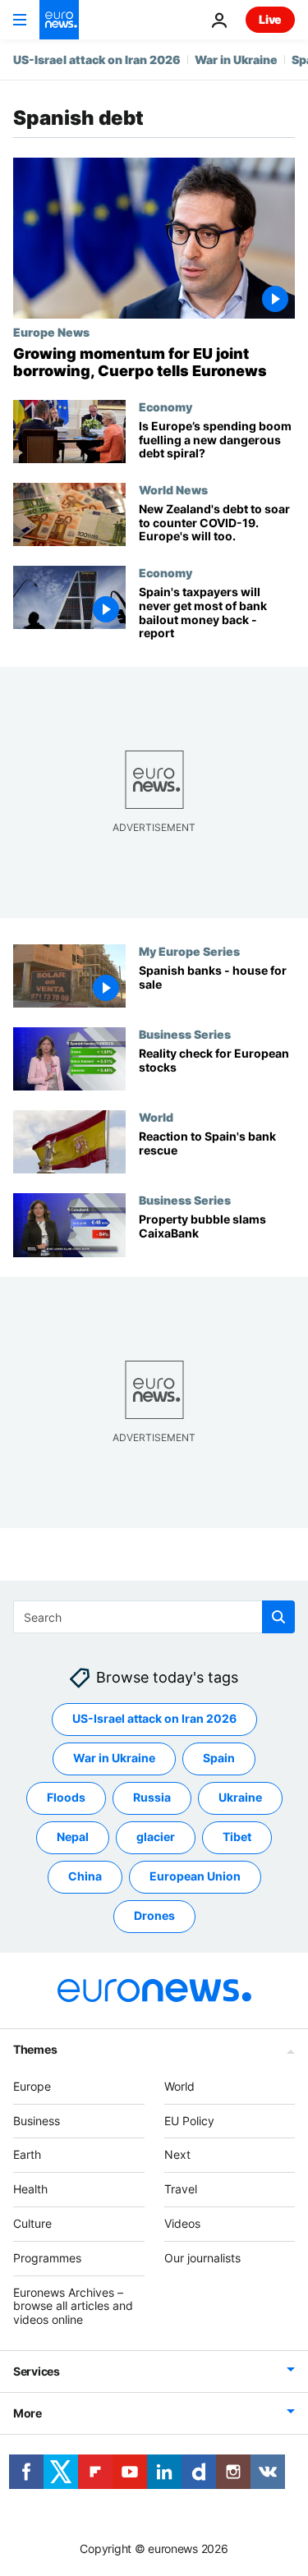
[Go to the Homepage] (59, 20)
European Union (195, 1876)
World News (173, 489)
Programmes (47, 2258)
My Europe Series (189, 951)
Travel (181, 2189)
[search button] (278, 1617)
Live (270, 19)
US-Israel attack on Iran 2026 (97, 60)
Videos (182, 2223)
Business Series (185, 1034)
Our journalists (202, 2258)
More (28, 2413)
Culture (32, 2223)
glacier (156, 1837)
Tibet (237, 1837)
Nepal (73, 1837)
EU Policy (189, 2120)
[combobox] (154, 1617)
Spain (219, 1758)
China (85, 1876)
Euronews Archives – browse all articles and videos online (73, 2305)
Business (37, 2120)
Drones (154, 1915)
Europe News (51, 332)
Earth (27, 2154)
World (156, 1118)
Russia (152, 1797)
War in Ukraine (236, 60)
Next (177, 2154)
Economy (165, 406)
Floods (66, 1797)
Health (30, 2189)
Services (37, 2371)
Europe (32, 2086)
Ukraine (240, 1797)
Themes (35, 2049)
